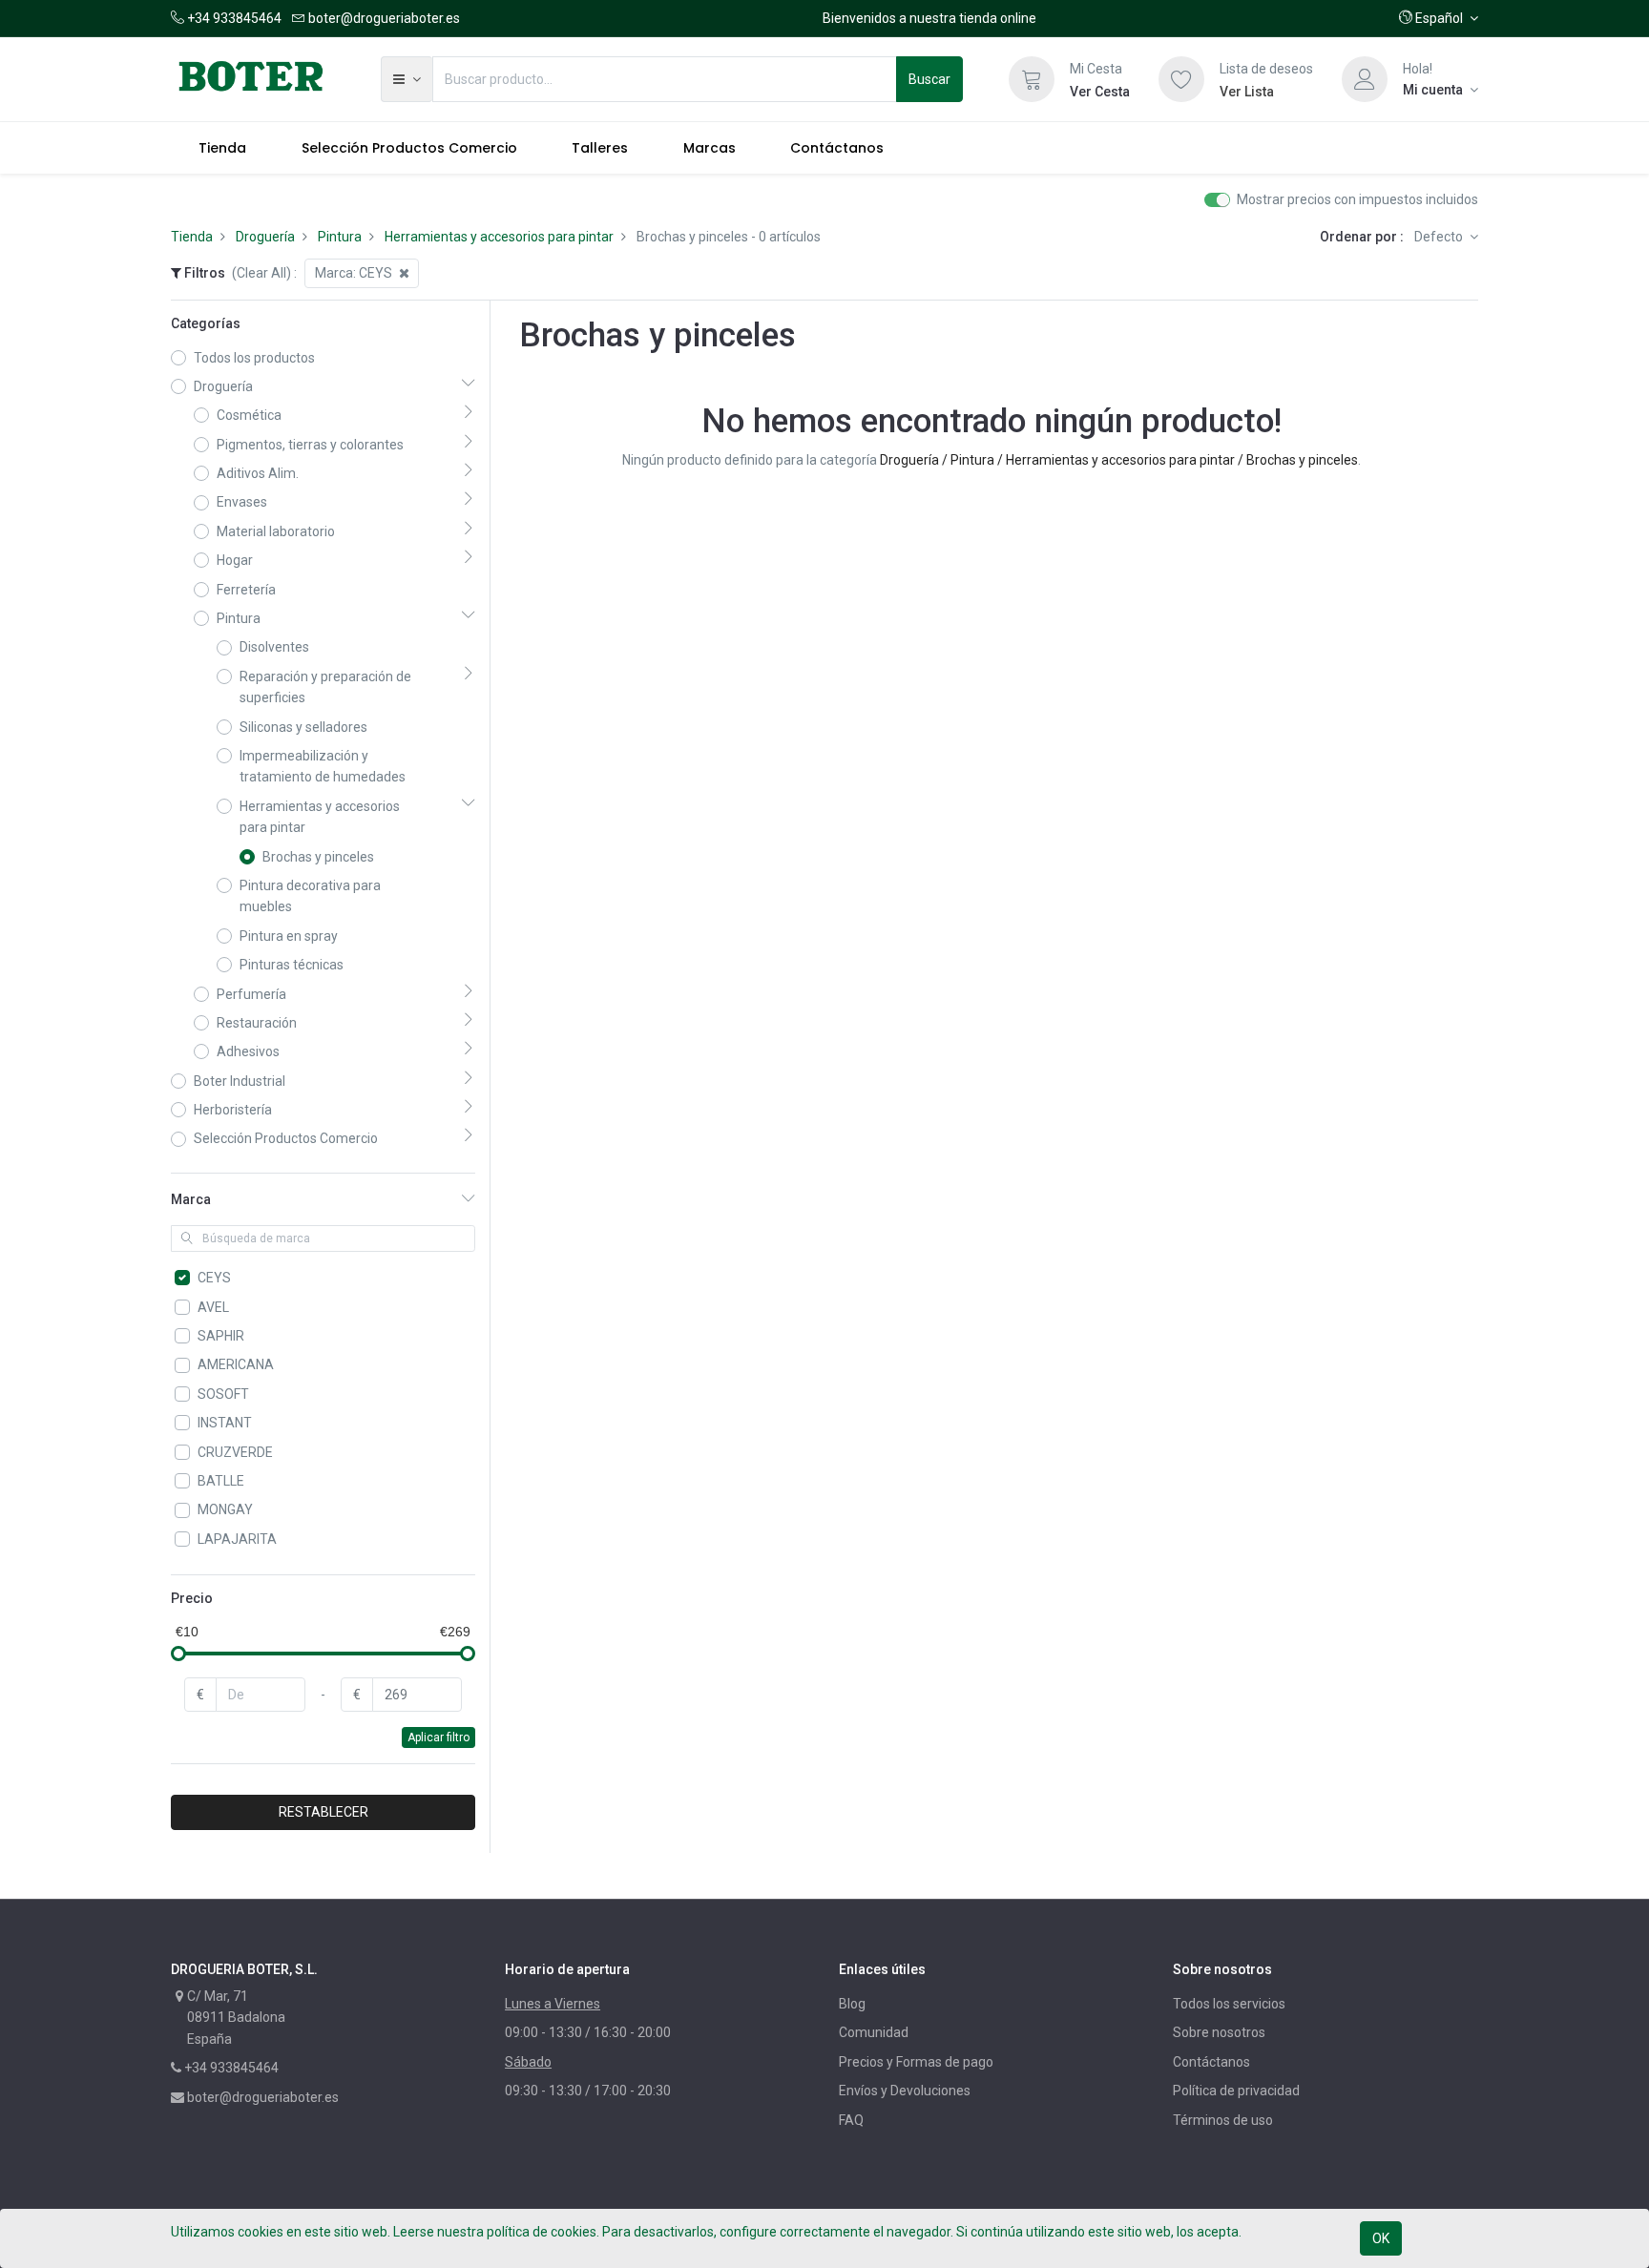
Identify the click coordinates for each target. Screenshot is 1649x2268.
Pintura (340, 237)
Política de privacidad (1236, 2091)
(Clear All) (261, 273)
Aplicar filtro (438, 1737)
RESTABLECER (324, 1812)
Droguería (265, 237)
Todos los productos (254, 358)
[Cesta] (1032, 79)
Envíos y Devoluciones (905, 2091)
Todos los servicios (1229, 2004)
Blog (852, 2004)
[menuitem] (222, 148)
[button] (1439, 18)
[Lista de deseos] (1181, 79)
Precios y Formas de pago (916, 2062)
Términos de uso (1223, 2120)
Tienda (192, 237)
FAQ (851, 2120)
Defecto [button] (1440, 237)
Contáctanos (1211, 2062)
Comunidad (874, 2032)
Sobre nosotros (1219, 2032)
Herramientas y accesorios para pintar (499, 237)
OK (1381, 2238)
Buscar (929, 79)
